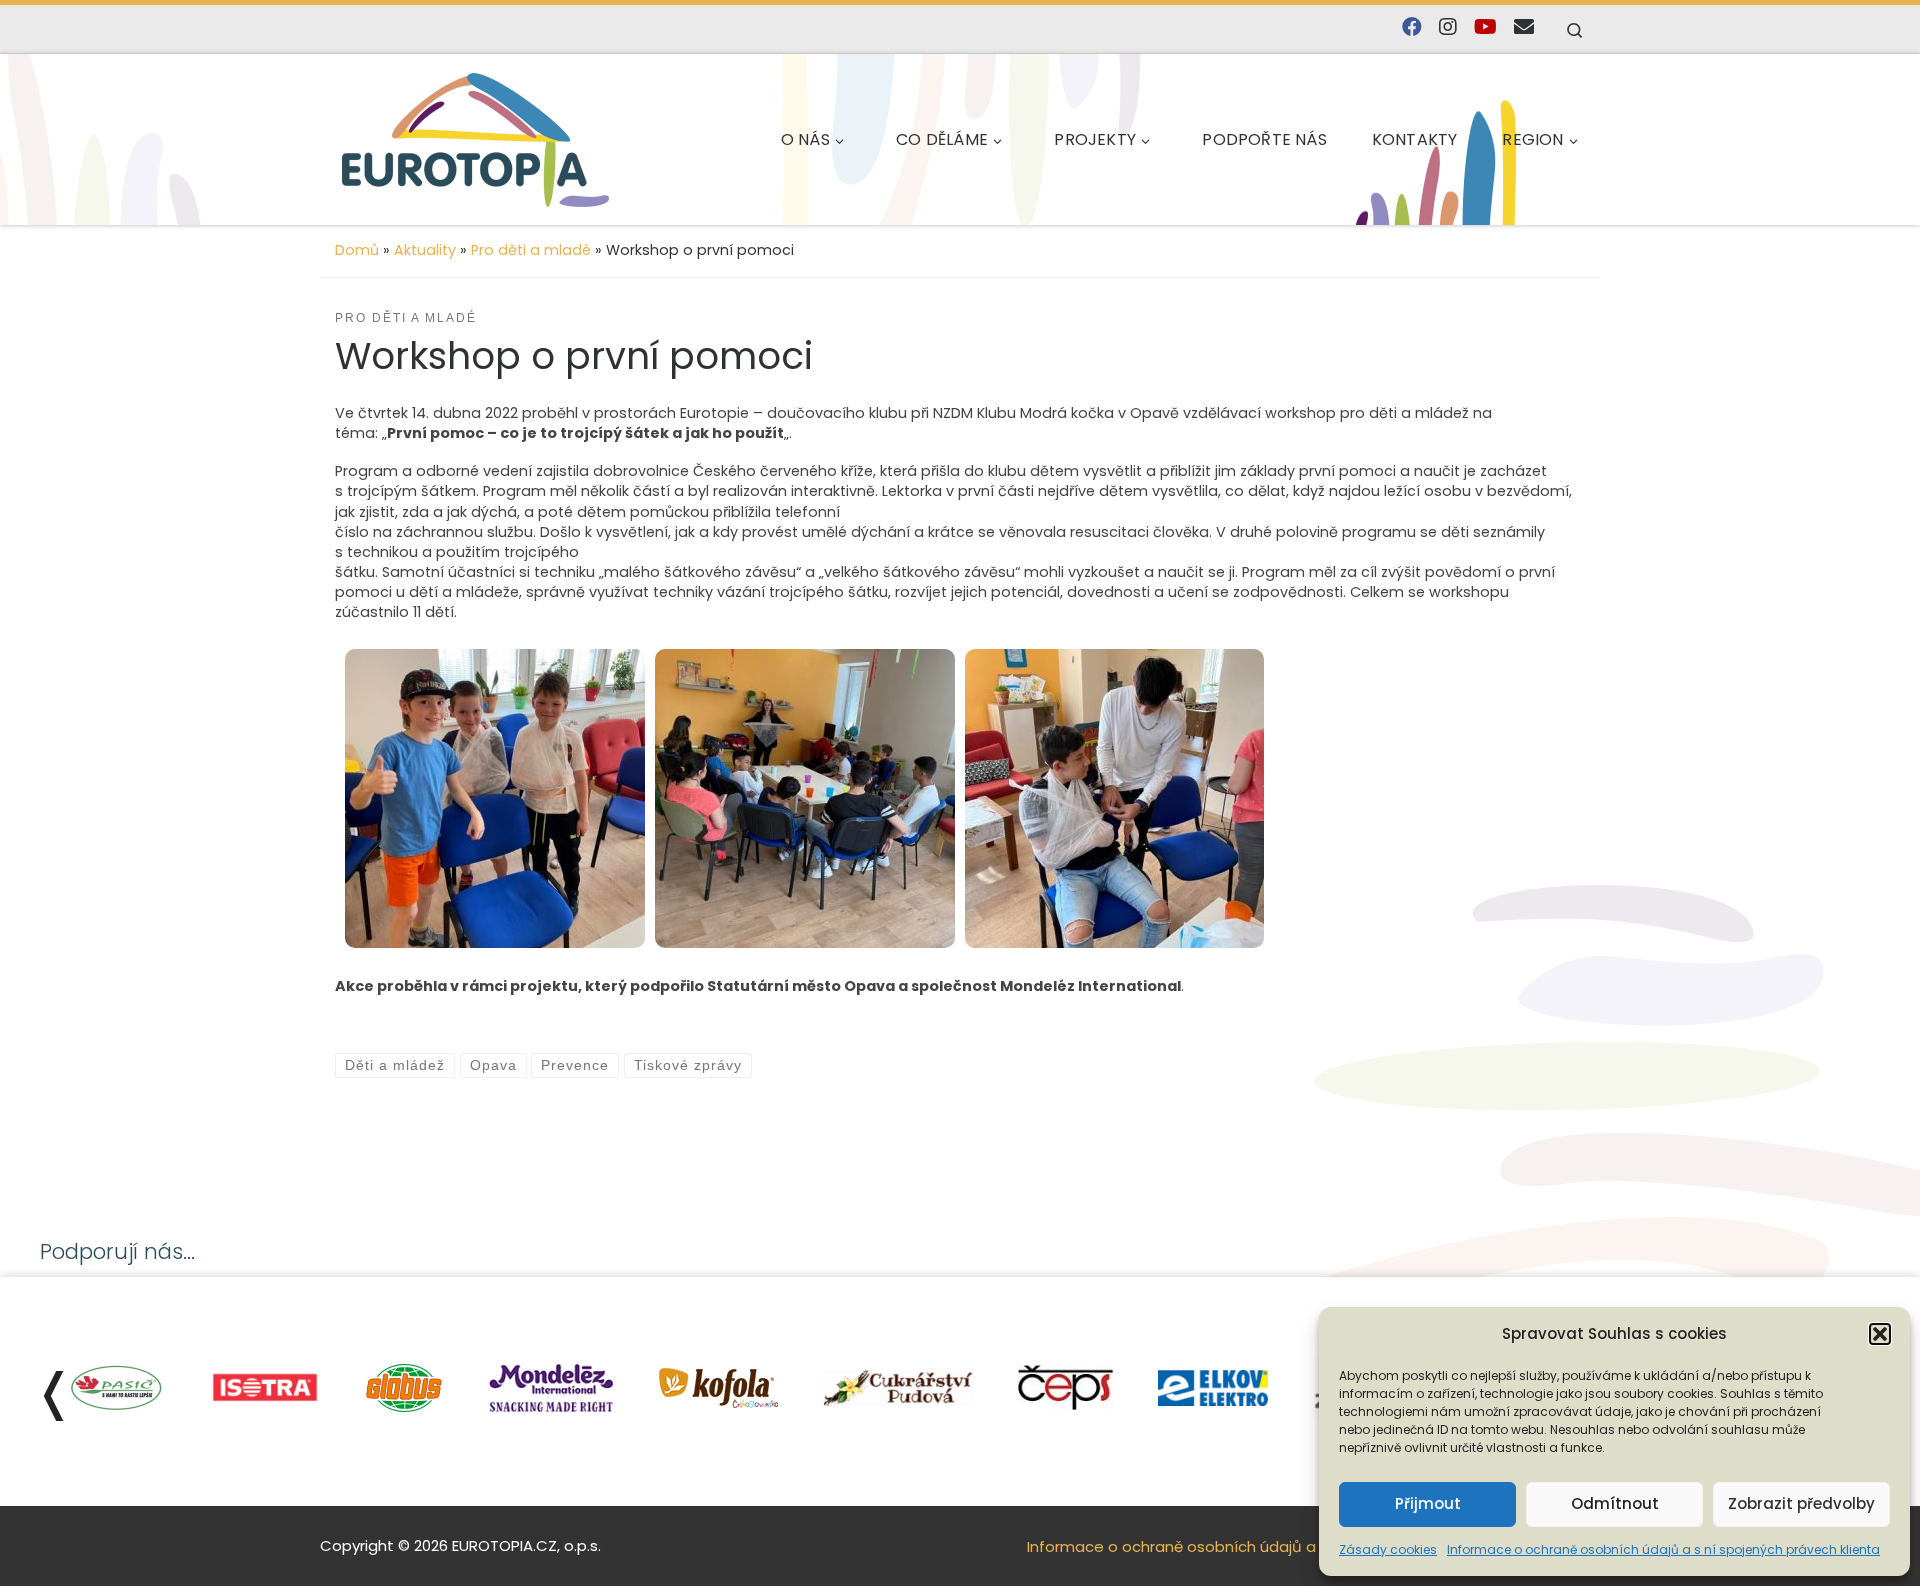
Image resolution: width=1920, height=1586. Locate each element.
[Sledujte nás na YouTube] (1485, 27)
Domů (357, 250)
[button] (1880, 1334)
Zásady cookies (1388, 1549)
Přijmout (1428, 1503)
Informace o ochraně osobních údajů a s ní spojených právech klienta (1663, 1549)
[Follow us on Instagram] (1448, 27)
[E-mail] (1524, 27)
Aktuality (425, 250)
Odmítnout (1615, 1503)
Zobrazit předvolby (1801, 1503)
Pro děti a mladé (531, 250)
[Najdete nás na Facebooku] (1412, 27)
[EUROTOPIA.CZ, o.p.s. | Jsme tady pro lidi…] (475, 140)
